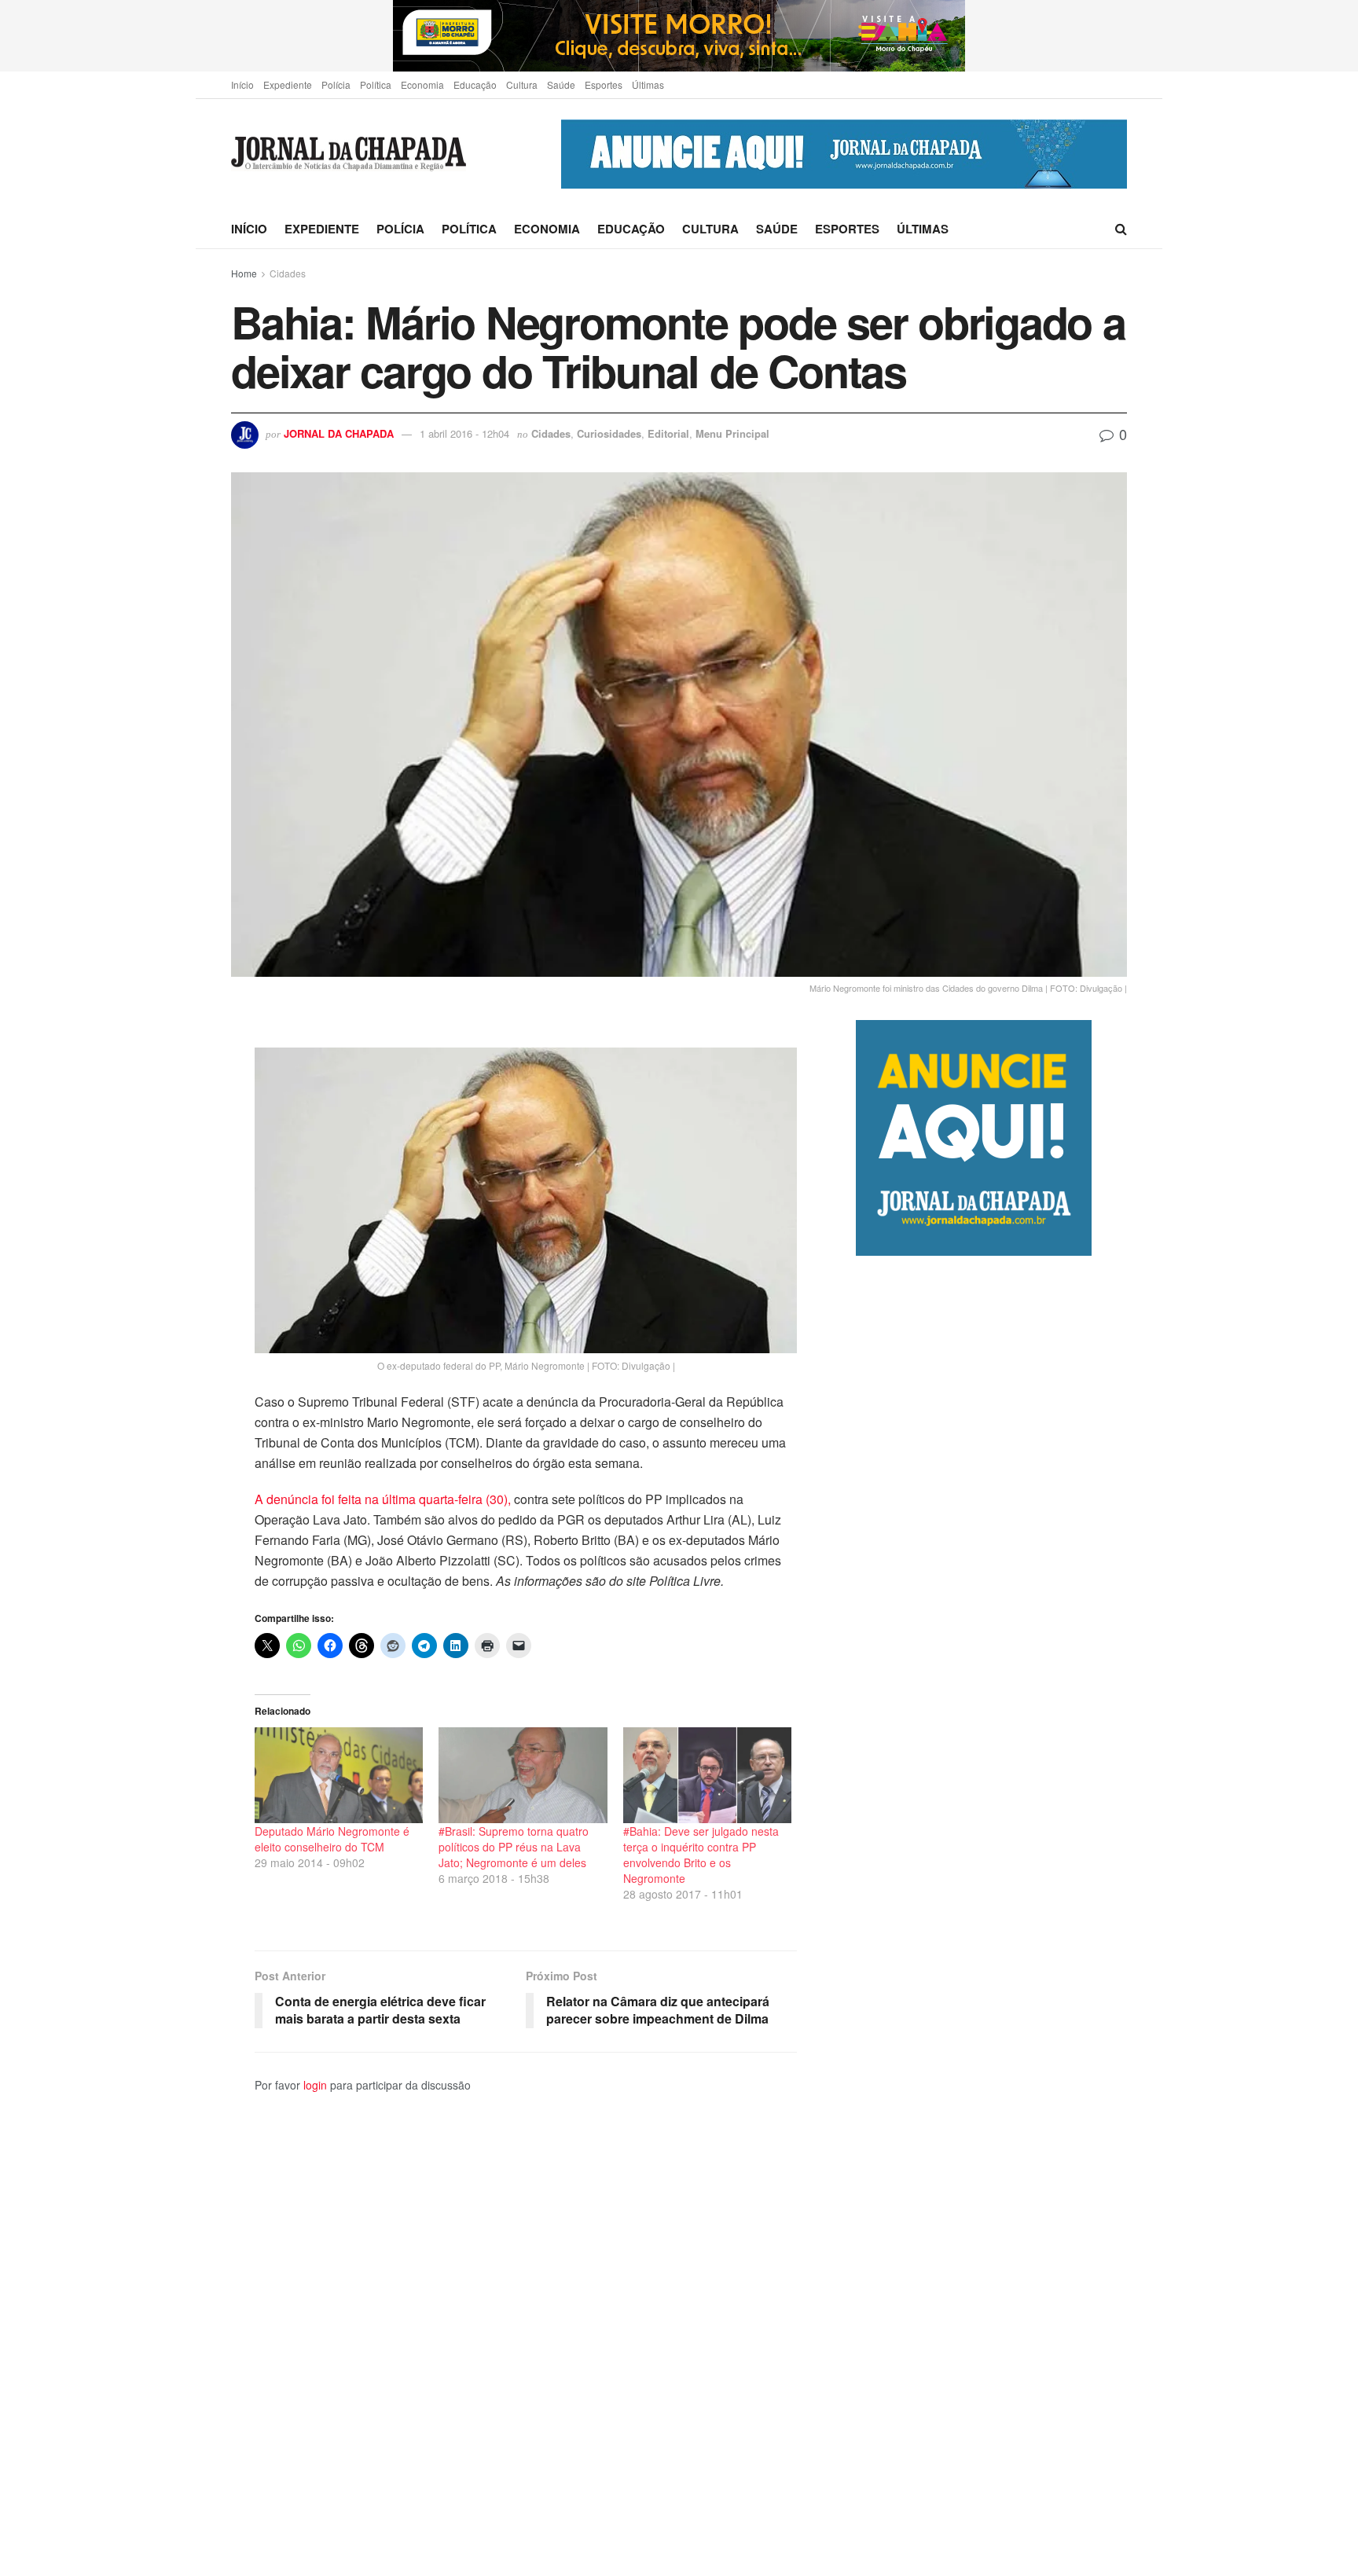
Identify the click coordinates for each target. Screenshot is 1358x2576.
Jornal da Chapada (339, 433)
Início (242, 84)
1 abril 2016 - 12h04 (464, 433)
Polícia (336, 84)
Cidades (288, 273)
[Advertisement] (991, 1915)
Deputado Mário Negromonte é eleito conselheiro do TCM (332, 1839)
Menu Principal (732, 433)
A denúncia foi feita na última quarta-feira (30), (383, 1499)
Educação (475, 84)
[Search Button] (1121, 229)
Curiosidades (609, 433)
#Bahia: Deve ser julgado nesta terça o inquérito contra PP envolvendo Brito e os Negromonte (701, 1855)
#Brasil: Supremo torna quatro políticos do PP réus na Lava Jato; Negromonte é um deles (514, 1847)
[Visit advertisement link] (679, 36)
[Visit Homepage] (349, 154)
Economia (422, 84)
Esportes (604, 84)
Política (376, 84)
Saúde (561, 84)
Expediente (288, 84)
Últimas (648, 84)
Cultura (522, 84)
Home (244, 273)
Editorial (668, 433)
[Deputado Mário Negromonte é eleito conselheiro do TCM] (339, 1775)
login (315, 2085)
